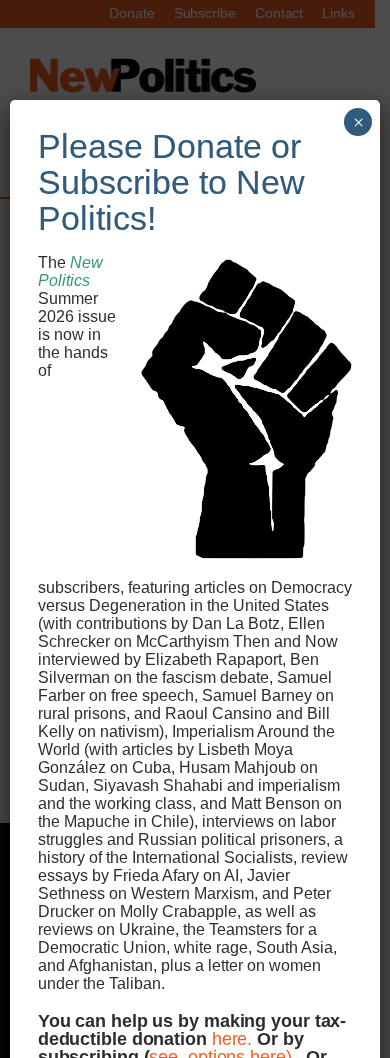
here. (232, 1038)
